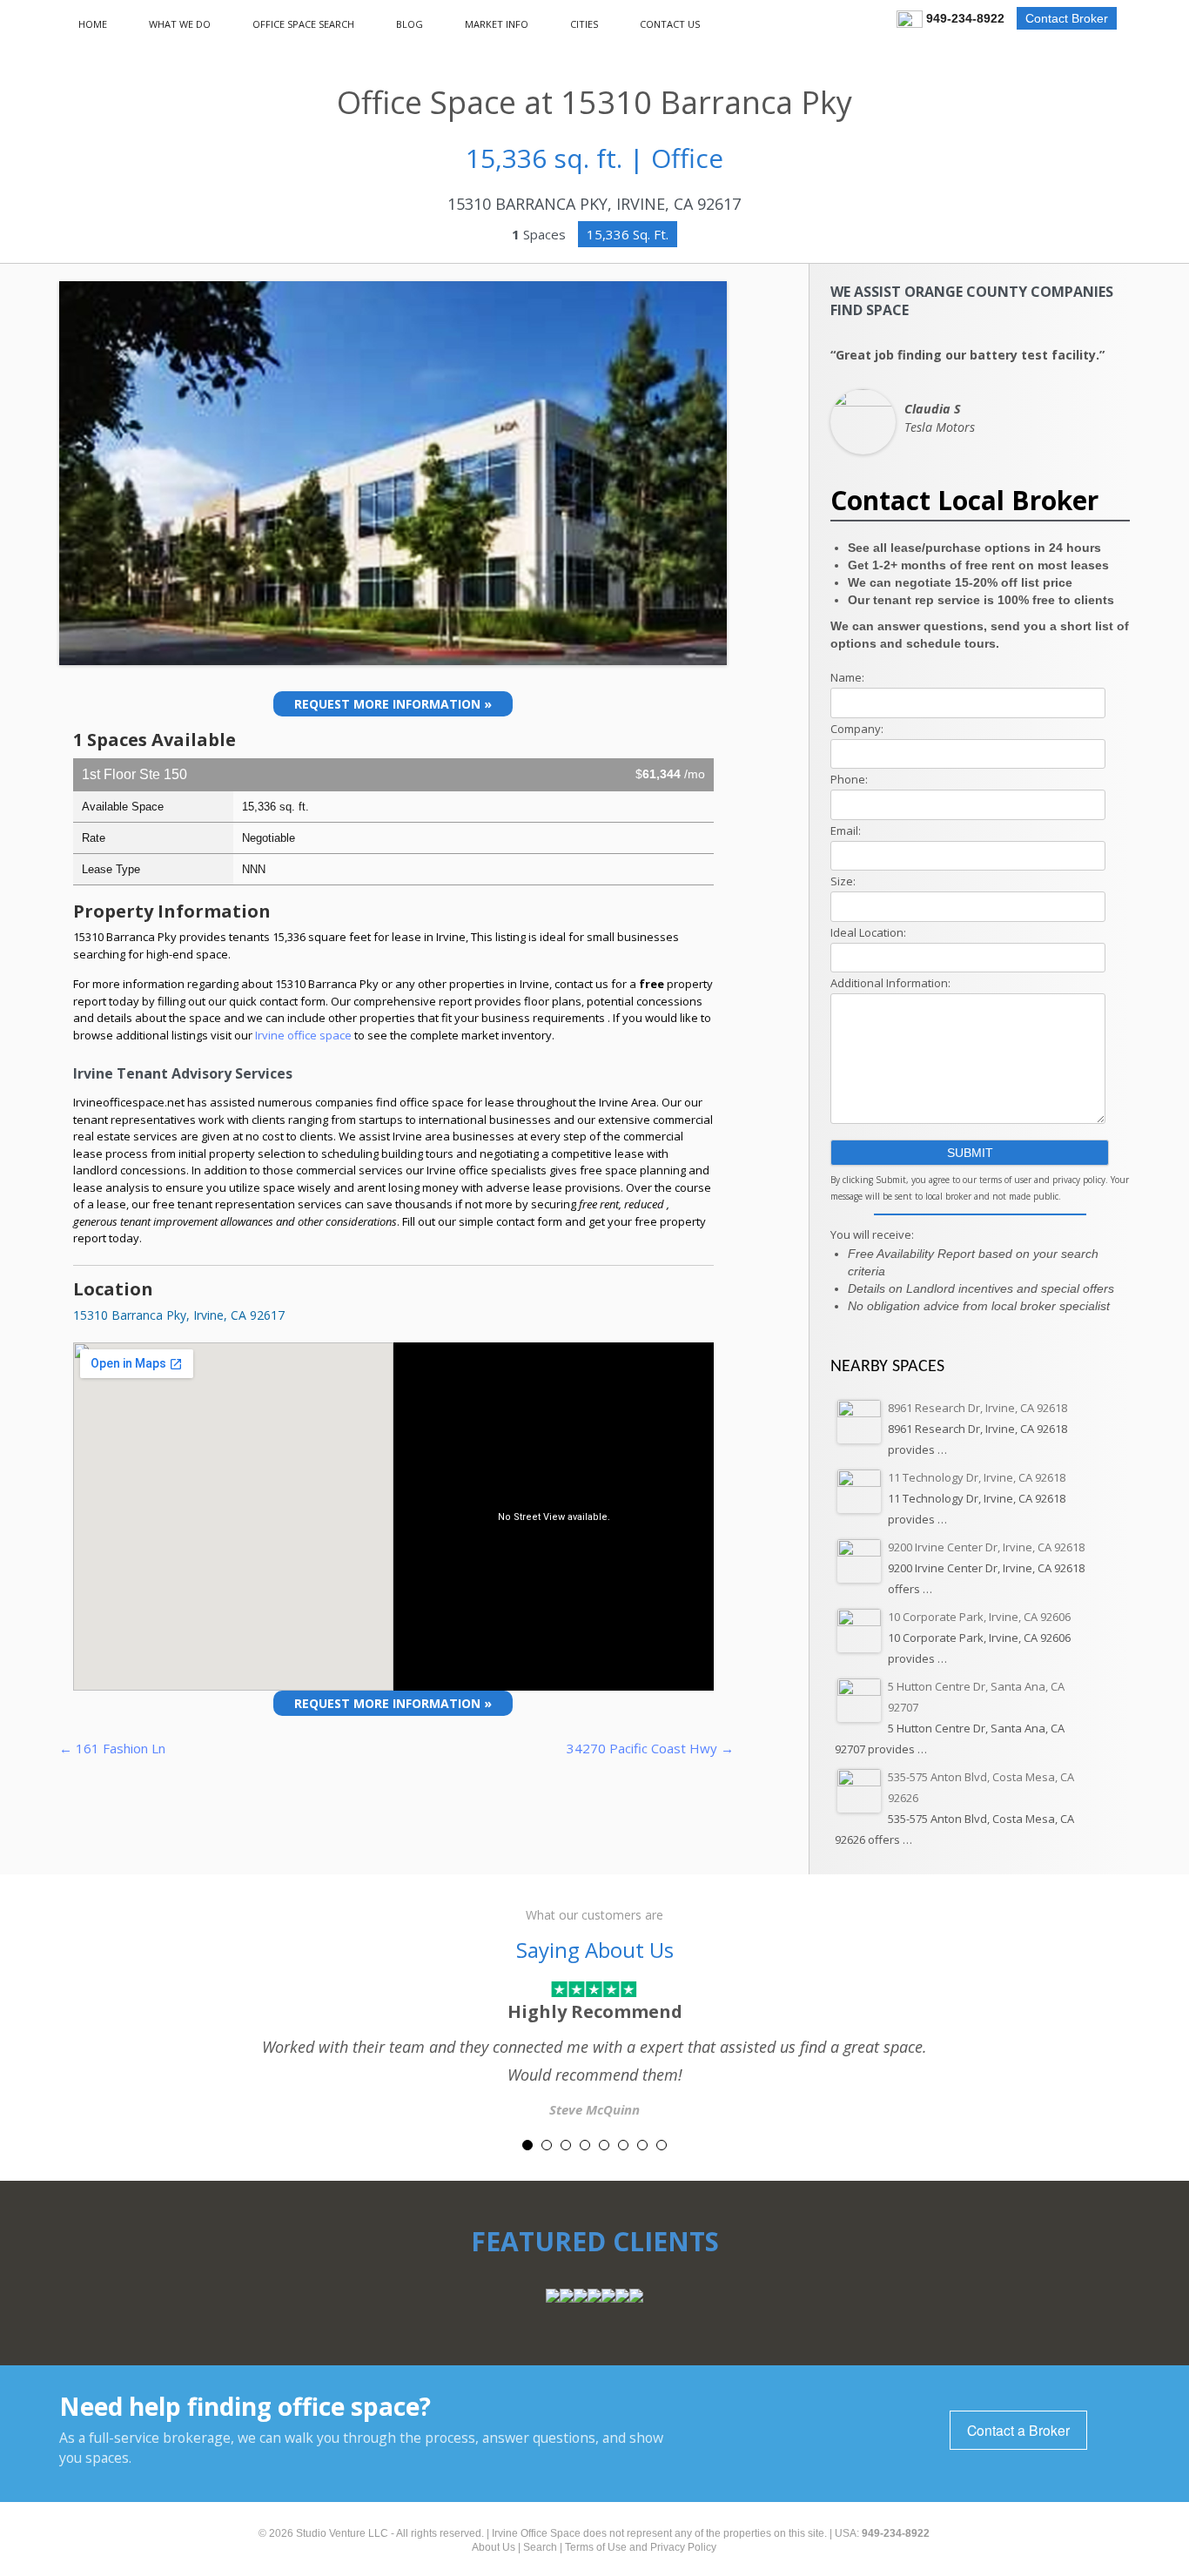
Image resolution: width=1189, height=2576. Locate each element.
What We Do (180, 24)
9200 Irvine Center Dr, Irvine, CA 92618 (986, 1547)
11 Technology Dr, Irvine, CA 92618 (977, 1477)
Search (540, 2547)
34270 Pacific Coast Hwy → (650, 1748)
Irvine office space (305, 1035)
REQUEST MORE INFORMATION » (393, 704)
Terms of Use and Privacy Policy (641, 2547)
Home (93, 24)
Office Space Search (303, 24)
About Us (494, 2547)
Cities (584, 24)
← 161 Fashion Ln (112, 1748)
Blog (410, 24)
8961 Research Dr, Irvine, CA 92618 (977, 1408)
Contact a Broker (1018, 2430)
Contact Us (670, 24)
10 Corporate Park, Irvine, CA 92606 (979, 1617)
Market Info (497, 24)
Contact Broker (1067, 18)
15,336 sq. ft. (628, 234)
